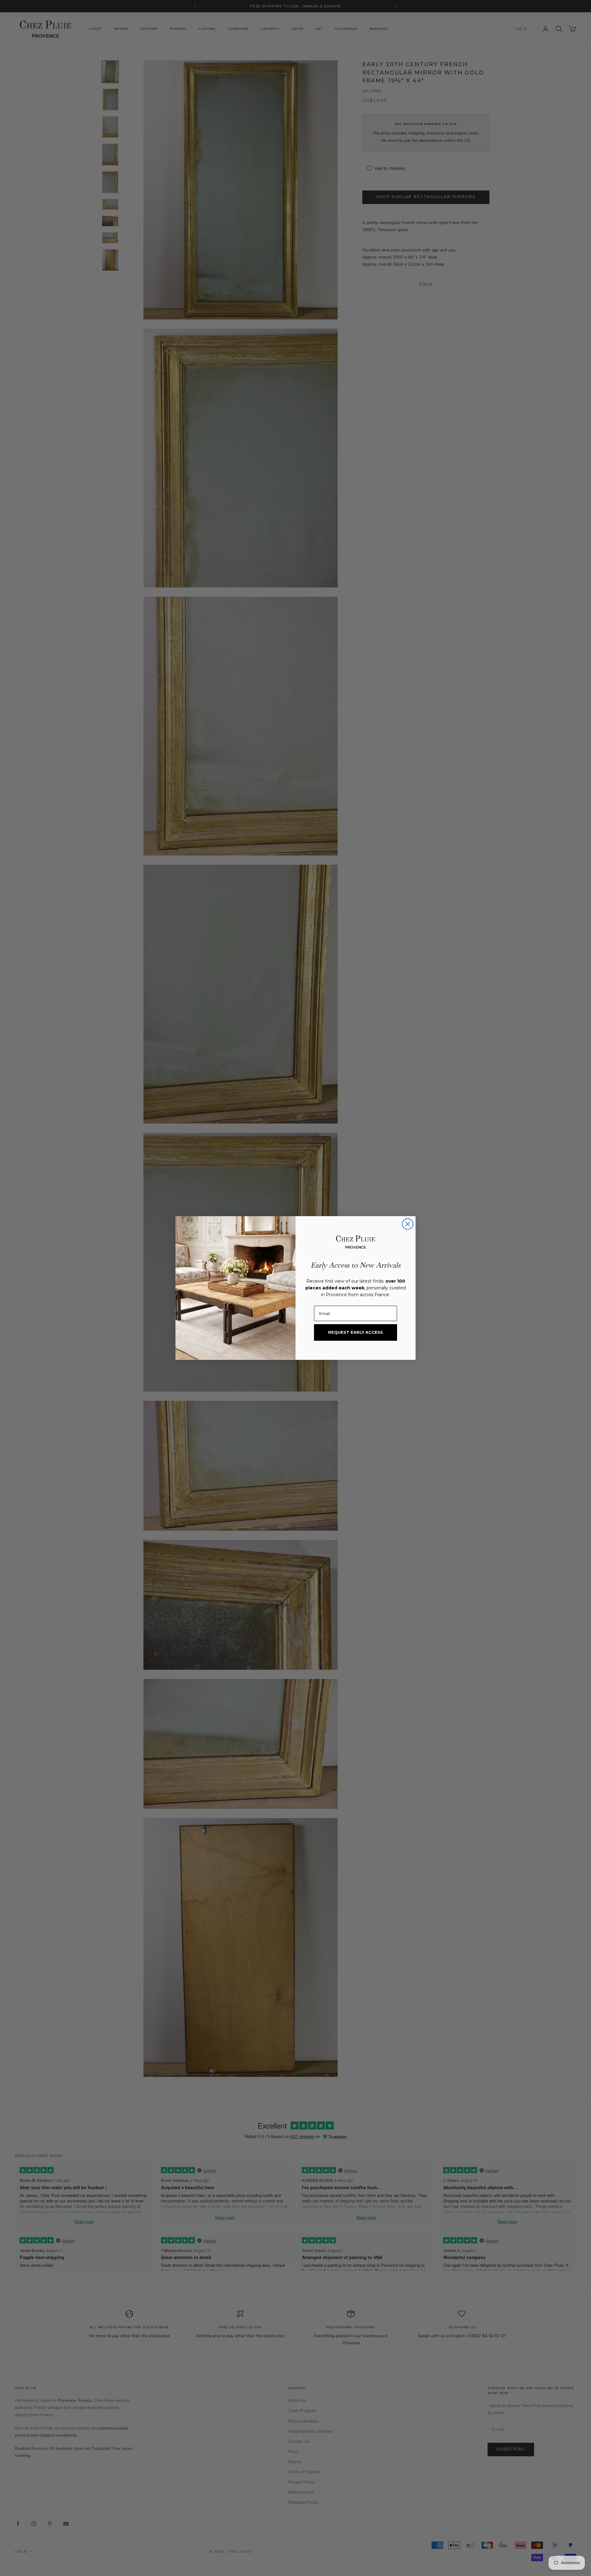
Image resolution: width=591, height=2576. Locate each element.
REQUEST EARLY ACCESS (356, 1332)
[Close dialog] (408, 1224)
